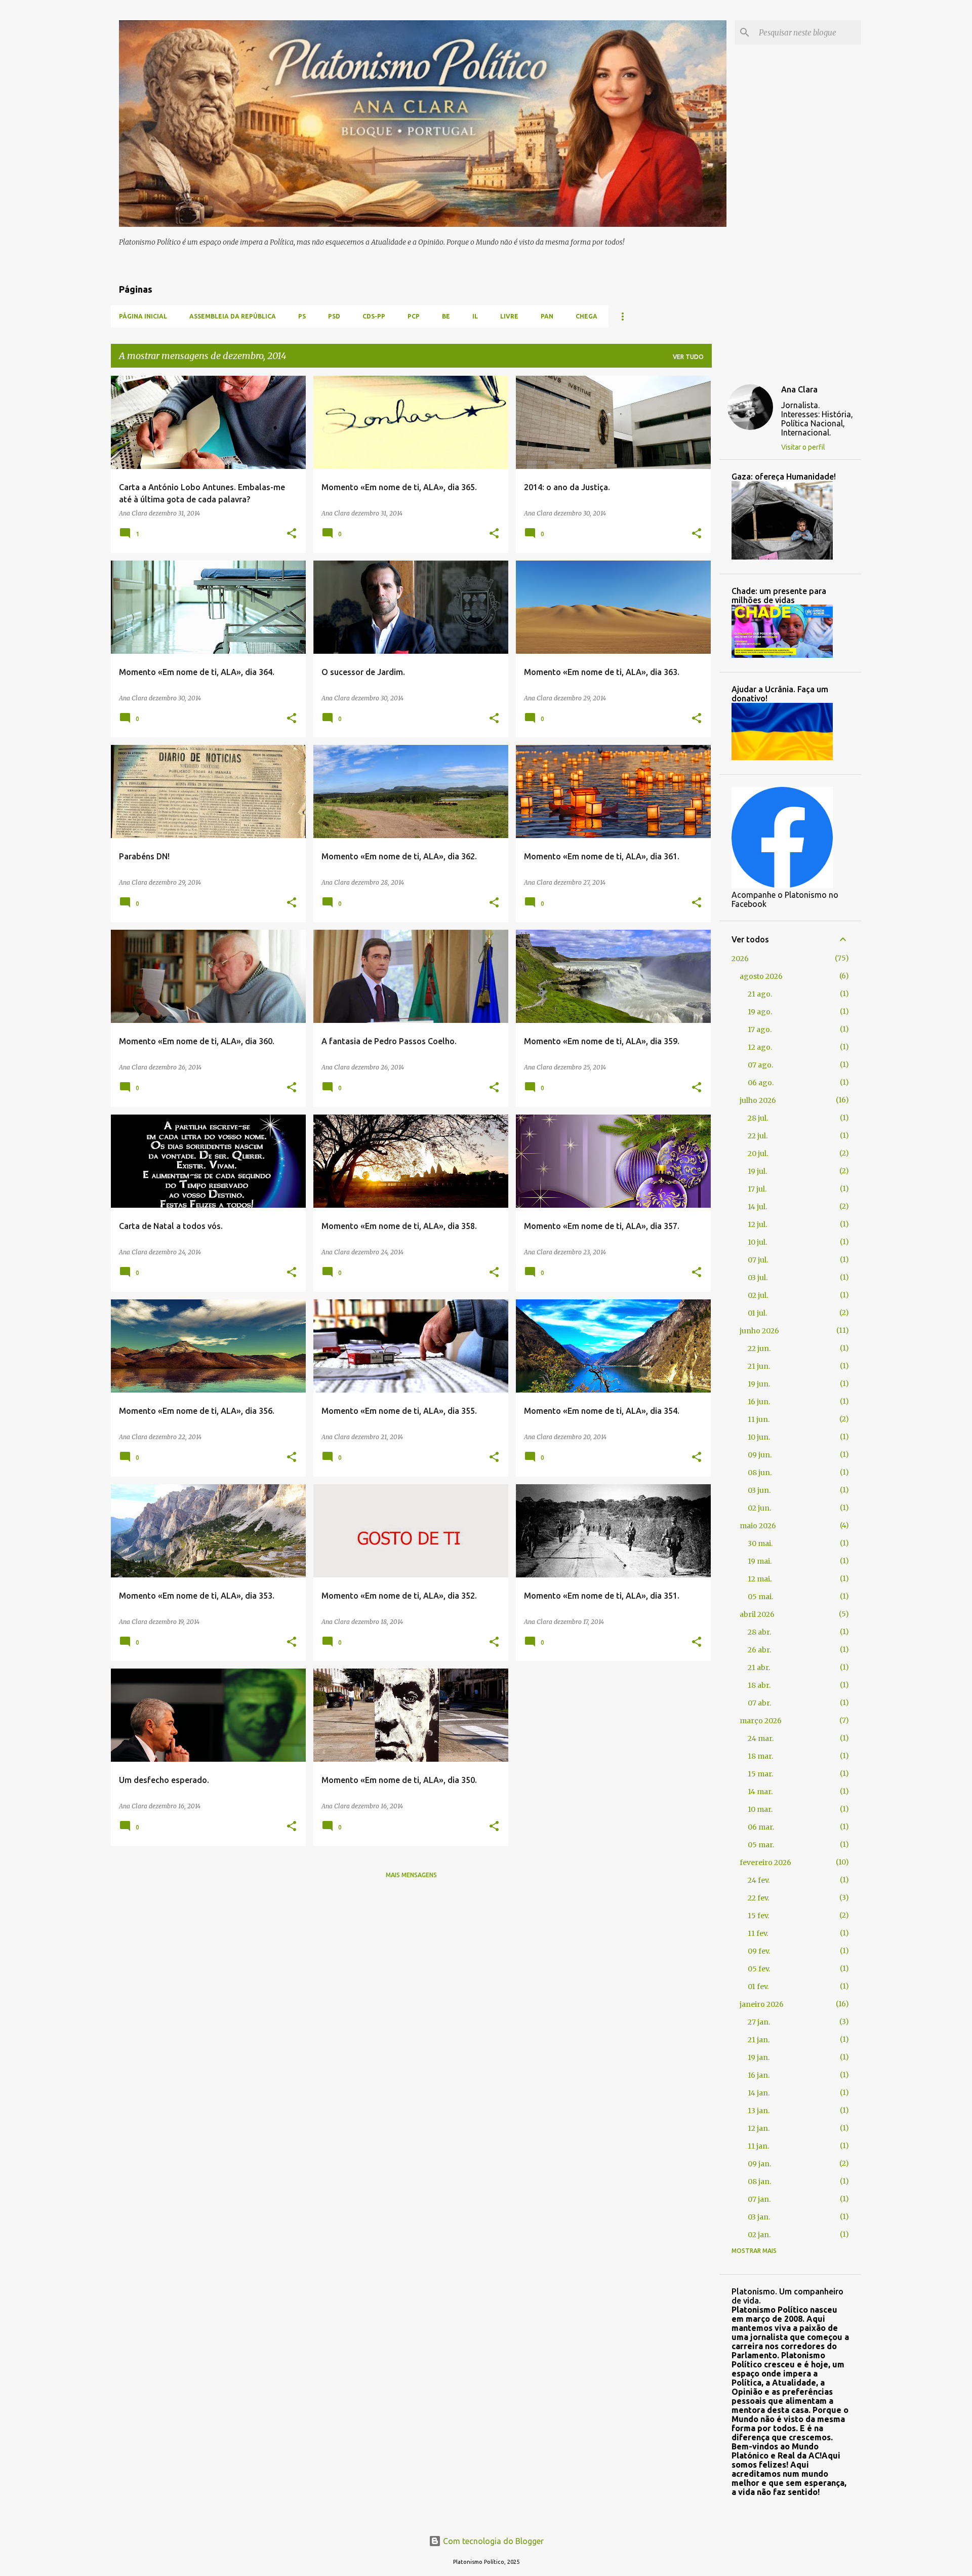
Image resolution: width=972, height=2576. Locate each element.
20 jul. (758, 1154)
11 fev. (758, 1933)
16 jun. (759, 1402)
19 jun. (759, 1384)
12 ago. (760, 1047)
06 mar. (761, 1827)
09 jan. (759, 2164)
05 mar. (761, 1845)
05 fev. (759, 1969)
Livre (509, 316)
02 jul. (758, 1295)
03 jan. (759, 2217)
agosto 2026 (761, 976)
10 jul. (757, 1242)
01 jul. (757, 1313)
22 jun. (759, 1349)
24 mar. (761, 1738)
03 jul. (758, 1278)
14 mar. (760, 1792)
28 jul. (758, 1118)
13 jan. (759, 2111)
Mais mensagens (411, 1875)
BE (446, 316)
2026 (740, 959)
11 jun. (759, 1419)
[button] (292, 534)
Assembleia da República (233, 316)
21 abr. (759, 1668)
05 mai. (760, 1597)
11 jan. (758, 2146)
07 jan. (759, 2199)
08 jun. (760, 1473)
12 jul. (757, 1224)
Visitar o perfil (803, 447)
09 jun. (760, 1455)
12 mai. (760, 1579)
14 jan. (759, 2093)
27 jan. (759, 2022)
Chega (586, 316)
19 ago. (760, 1012)
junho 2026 (759, 1331)
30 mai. (760, 1543)
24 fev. (759, 1880)
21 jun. (759, 1366)
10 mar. (760, 1809)
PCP (414, 316)
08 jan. (759, 2182)
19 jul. (757, 1171)
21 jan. (759, 2040)
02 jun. (759, 1508)
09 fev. (759, 1951)
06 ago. (761, 1083)
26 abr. (759, 1650)
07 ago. (760, 1065)
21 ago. (760, 994)
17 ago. (760, 1029)
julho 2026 (758, 1100)
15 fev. (758, 1916)
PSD (334, 316)
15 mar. (760, 1774)
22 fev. (758, 1898)
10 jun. (759, 1437)
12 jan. (759, 2128)
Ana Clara (799, 389)
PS (302, 316)
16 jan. (759, 2075)
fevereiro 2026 (765, 1862)
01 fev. (758, 1987)
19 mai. (760, 1561)
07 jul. (758, 1260)
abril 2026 (757, 1614)
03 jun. (759, 1490)
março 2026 (761, 1721)
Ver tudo (688, 357)
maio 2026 (758, 1526)
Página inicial (143, 316)
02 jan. (759, 2235)
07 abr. (759, 1703)
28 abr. (759, 1632)
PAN (547, 316)
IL (475, 316)
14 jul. (757, 1207)
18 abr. (759, 1685)
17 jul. (757, 1189)
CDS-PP (374, 316)
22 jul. (758, 1136)
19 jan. (759, 2057)
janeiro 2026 (762, 2004)
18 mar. (760, 1756)
